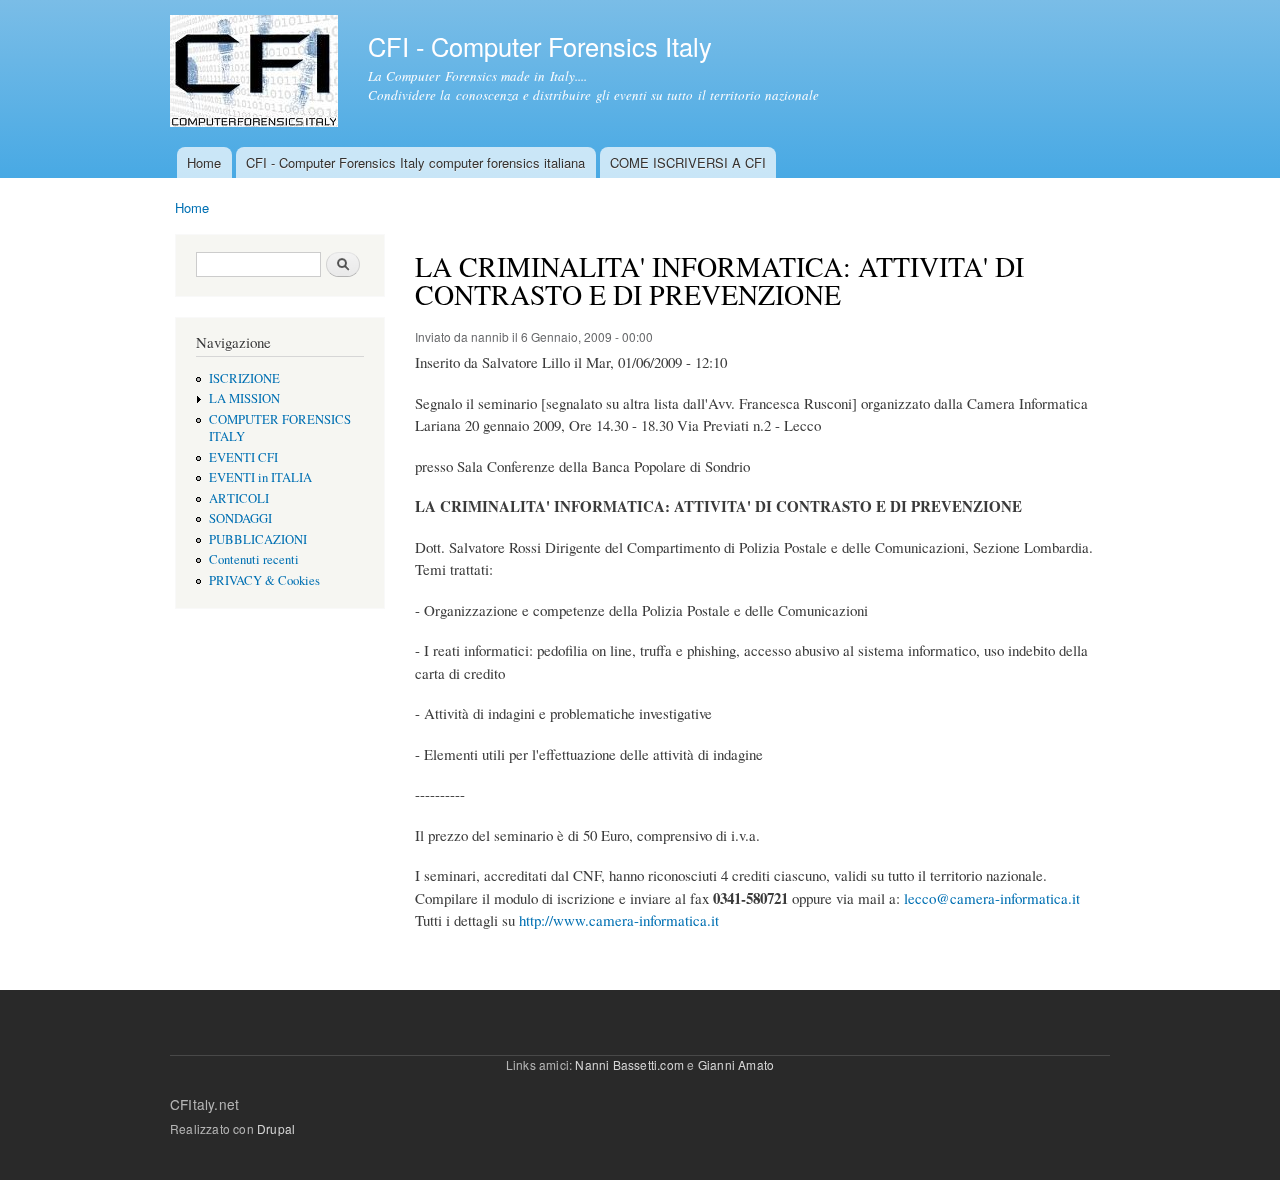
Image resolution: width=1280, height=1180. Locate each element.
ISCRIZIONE (244, 378)
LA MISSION (244, 398)
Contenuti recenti (254, 559)
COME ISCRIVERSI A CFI (688, 162)
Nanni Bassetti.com (629, 1064)
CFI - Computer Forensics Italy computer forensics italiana (415, 162)
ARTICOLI (239, 498)
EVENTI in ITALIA (260, 477)
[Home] (256, 73)
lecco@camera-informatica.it (992, 898)
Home (204, 162)
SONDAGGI (240, 518)
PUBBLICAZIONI (258, 539)
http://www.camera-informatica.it (619, 920)
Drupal (276, 1128)
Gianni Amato (736, 1064)
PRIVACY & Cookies (264, 580)
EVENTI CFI (243, 457)
